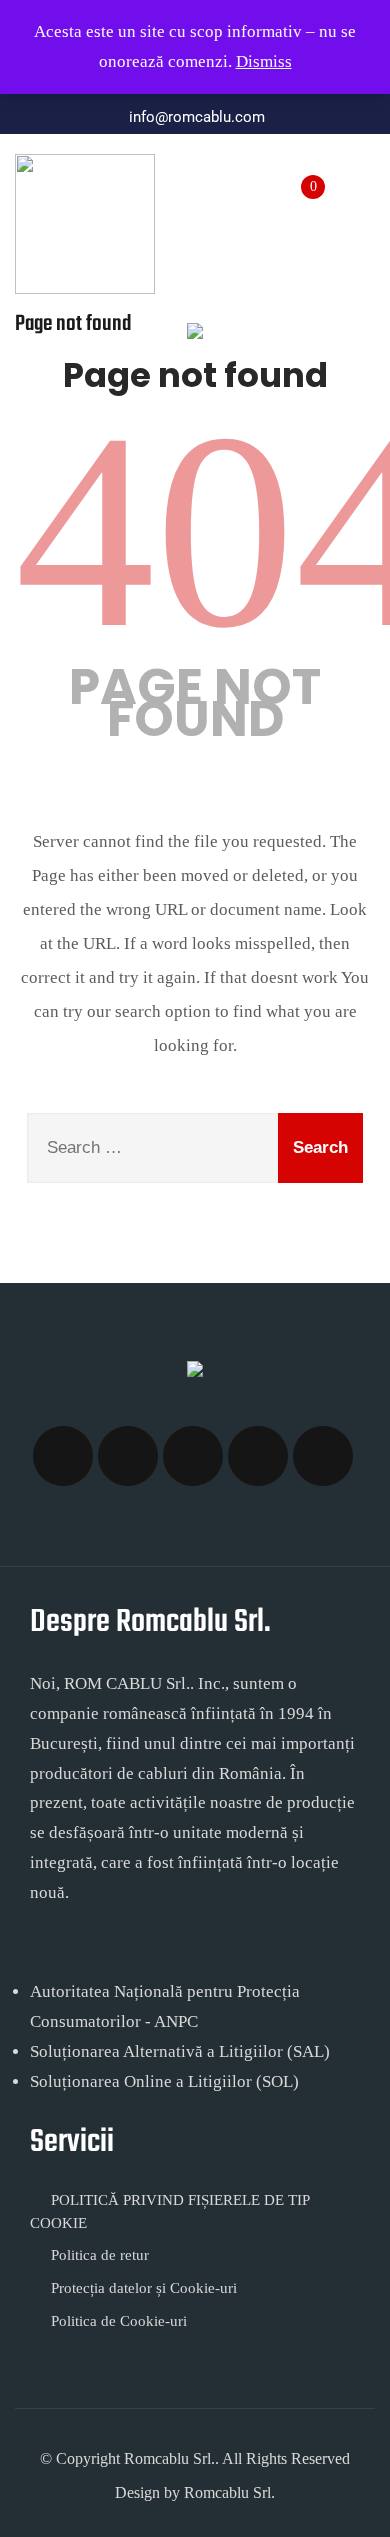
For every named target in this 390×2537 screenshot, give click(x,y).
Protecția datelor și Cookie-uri (144, 2288)
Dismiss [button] (264, 61)
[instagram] (193, 1456)
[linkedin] (323, 1456)
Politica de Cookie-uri (119, 2321)
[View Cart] (300, 176)
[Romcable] (85, 224)
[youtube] (258, 1456)
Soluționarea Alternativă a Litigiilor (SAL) (180, 2051)
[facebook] (63, 1456)
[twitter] (128, 1456)
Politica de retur (100, 2255)
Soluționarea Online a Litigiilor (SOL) (164, 2081)
